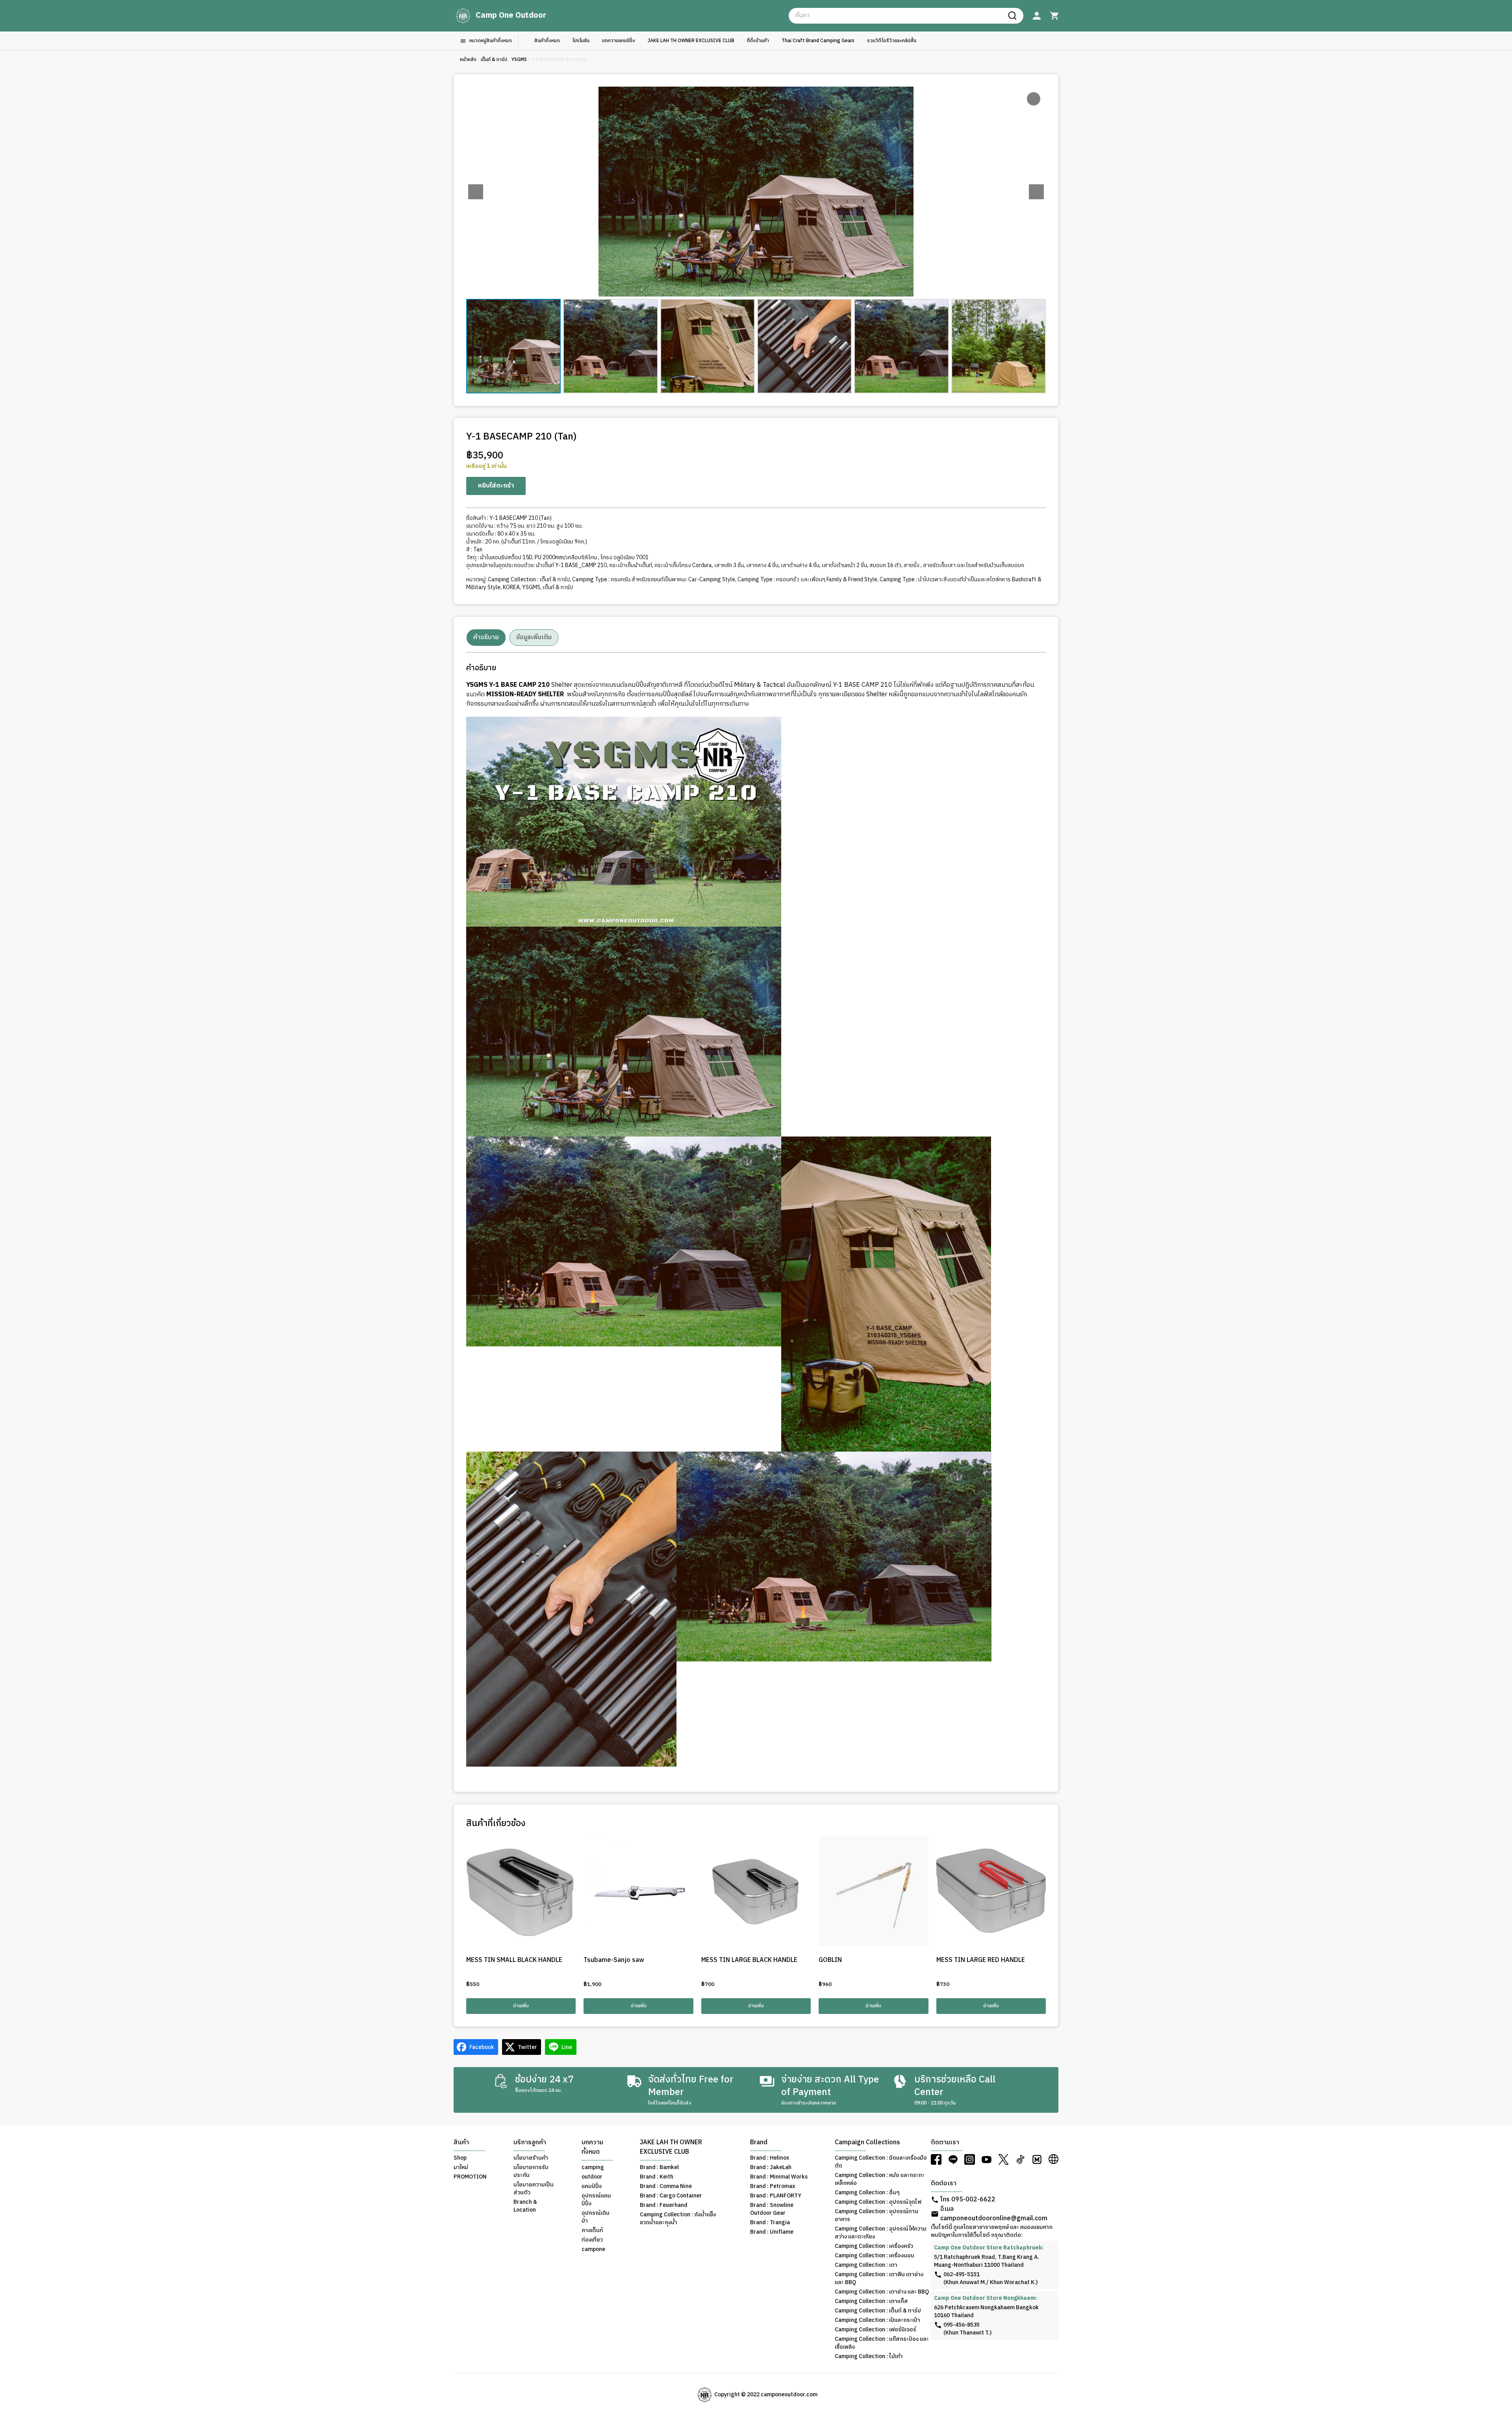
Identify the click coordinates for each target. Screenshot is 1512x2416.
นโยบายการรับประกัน (531, 2171)
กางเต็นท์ (592, 2231)
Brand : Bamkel (659, 2168)
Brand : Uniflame (772, 2232)
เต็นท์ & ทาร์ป (494, 60)
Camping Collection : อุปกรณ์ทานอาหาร (876, 2216)
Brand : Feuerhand (664, 2205)
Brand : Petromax (773, 2186)
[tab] (486, 638)
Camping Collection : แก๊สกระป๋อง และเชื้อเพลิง (882, 2343)
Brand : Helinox (770, 2158)
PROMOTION (470, 2177)
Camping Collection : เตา (866, 2265)
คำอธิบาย (486, 637)
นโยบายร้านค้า (531, 2158)
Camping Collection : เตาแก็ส (871, 2301)
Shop (460, 2158)
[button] (1036, 192)
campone (593, 2249)
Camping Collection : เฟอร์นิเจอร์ (876, 2330)
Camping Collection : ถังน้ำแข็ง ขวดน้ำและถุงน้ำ (678, 2219)
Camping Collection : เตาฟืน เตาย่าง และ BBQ (879, 2279)
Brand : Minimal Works (779, 2177)
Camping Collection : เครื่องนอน (875, 2256)
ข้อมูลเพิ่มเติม (534, 637)
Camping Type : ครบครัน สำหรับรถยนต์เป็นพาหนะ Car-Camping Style (654, 579)
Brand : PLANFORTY (776, 2196)
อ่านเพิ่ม (521, 2006)
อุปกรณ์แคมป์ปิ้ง (596, 2200)
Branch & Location (525, 2206)
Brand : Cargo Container (671, 2196)
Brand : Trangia (770, 2223)
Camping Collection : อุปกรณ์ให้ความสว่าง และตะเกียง (881, 2233)
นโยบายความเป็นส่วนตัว (534, 2189)
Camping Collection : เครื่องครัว (874, 2246)
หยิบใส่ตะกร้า (496, 486)
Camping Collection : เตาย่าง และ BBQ (882, 2292)
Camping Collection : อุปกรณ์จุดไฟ (878, 2202)
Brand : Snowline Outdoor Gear (772, 2209)
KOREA (511, 587)
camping (593, 2168)
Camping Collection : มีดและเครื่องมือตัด (881, 2162)
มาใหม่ (461, 2168)
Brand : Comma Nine (666, 2186)
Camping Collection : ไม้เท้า (869, 2357)
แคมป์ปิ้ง (592, 2186)
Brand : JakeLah (771, 2168)
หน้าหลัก (468, 60)
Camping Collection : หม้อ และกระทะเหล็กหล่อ (880, 2179)
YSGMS (519, 60)
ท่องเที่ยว (592, 2240)
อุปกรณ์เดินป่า (596, 2217)
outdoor (592, 2177)
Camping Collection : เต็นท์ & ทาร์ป (529, 579)
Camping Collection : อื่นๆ (867, 2193)
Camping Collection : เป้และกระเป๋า (877, 2320)
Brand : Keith (657, 2177)
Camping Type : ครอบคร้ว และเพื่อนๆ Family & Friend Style (807, 579)
